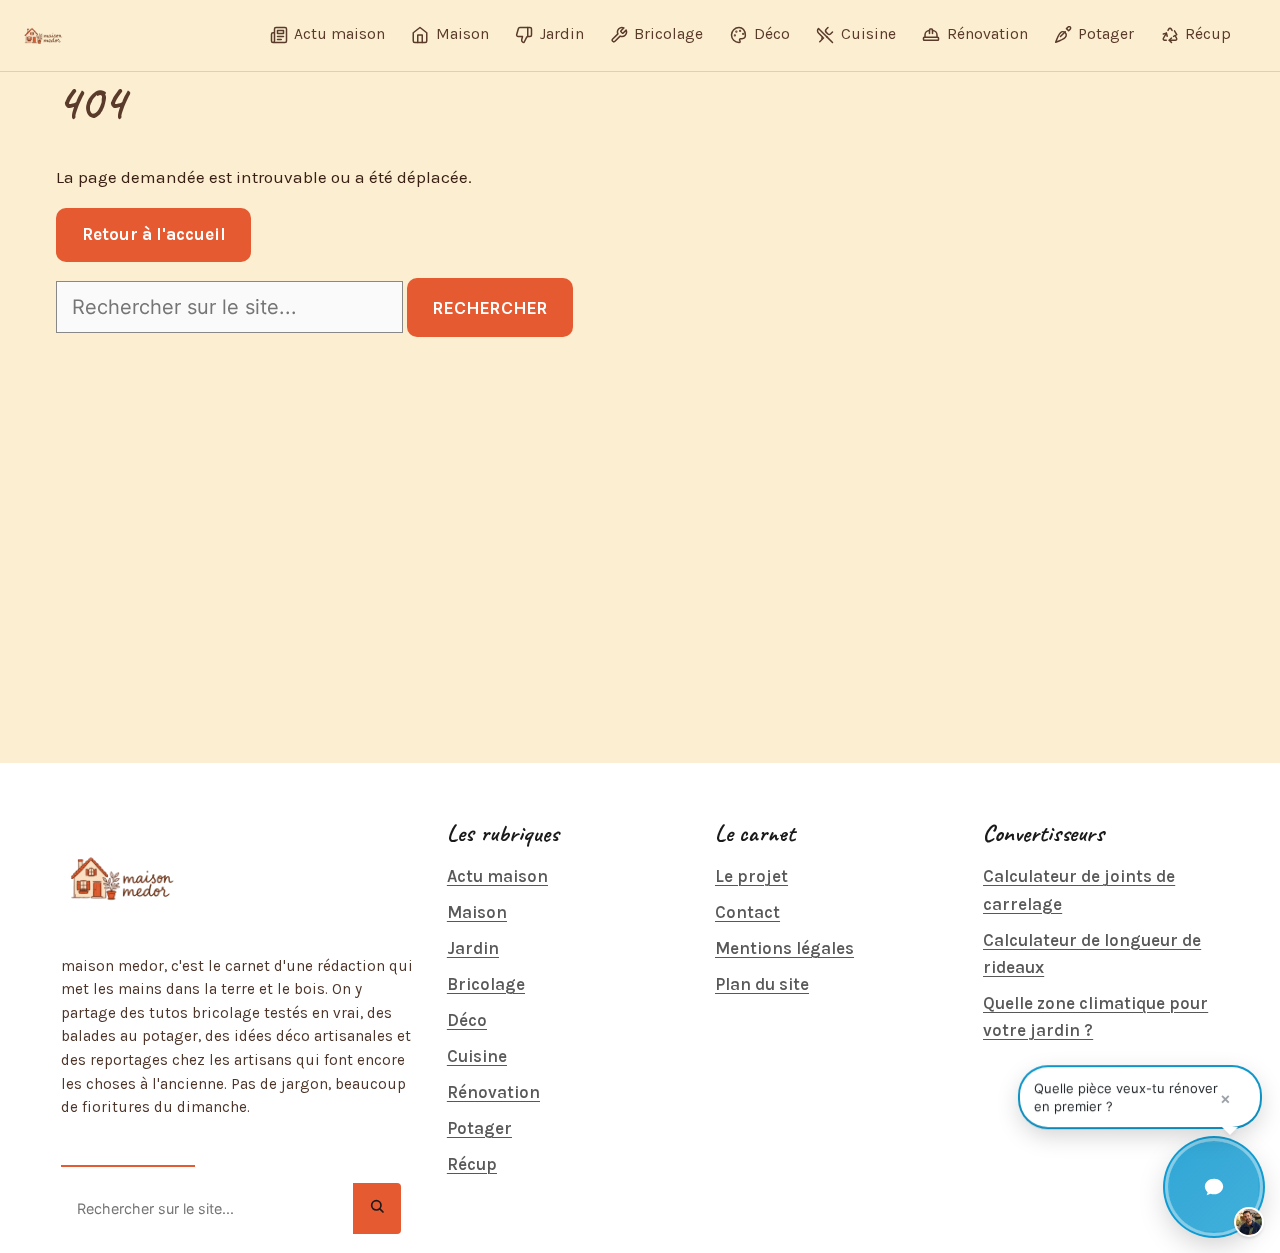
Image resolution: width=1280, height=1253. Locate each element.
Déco (467, 1020)
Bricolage (486, 984)
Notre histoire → (128, 1149)
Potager (479, 1128)
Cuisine (477, 1056)
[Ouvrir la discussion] (1214, 1187)
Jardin (473, 948)
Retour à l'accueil (154, 234)
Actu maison (497, 876)
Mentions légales (784, 948)
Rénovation (493, 1092)
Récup (472, 1164)
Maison (477, 912)
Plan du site (762, 984)
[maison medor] (43, 36)
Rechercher (490, 308)
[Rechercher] (377, 1208)
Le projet (751, 876)
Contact (747, 912)
